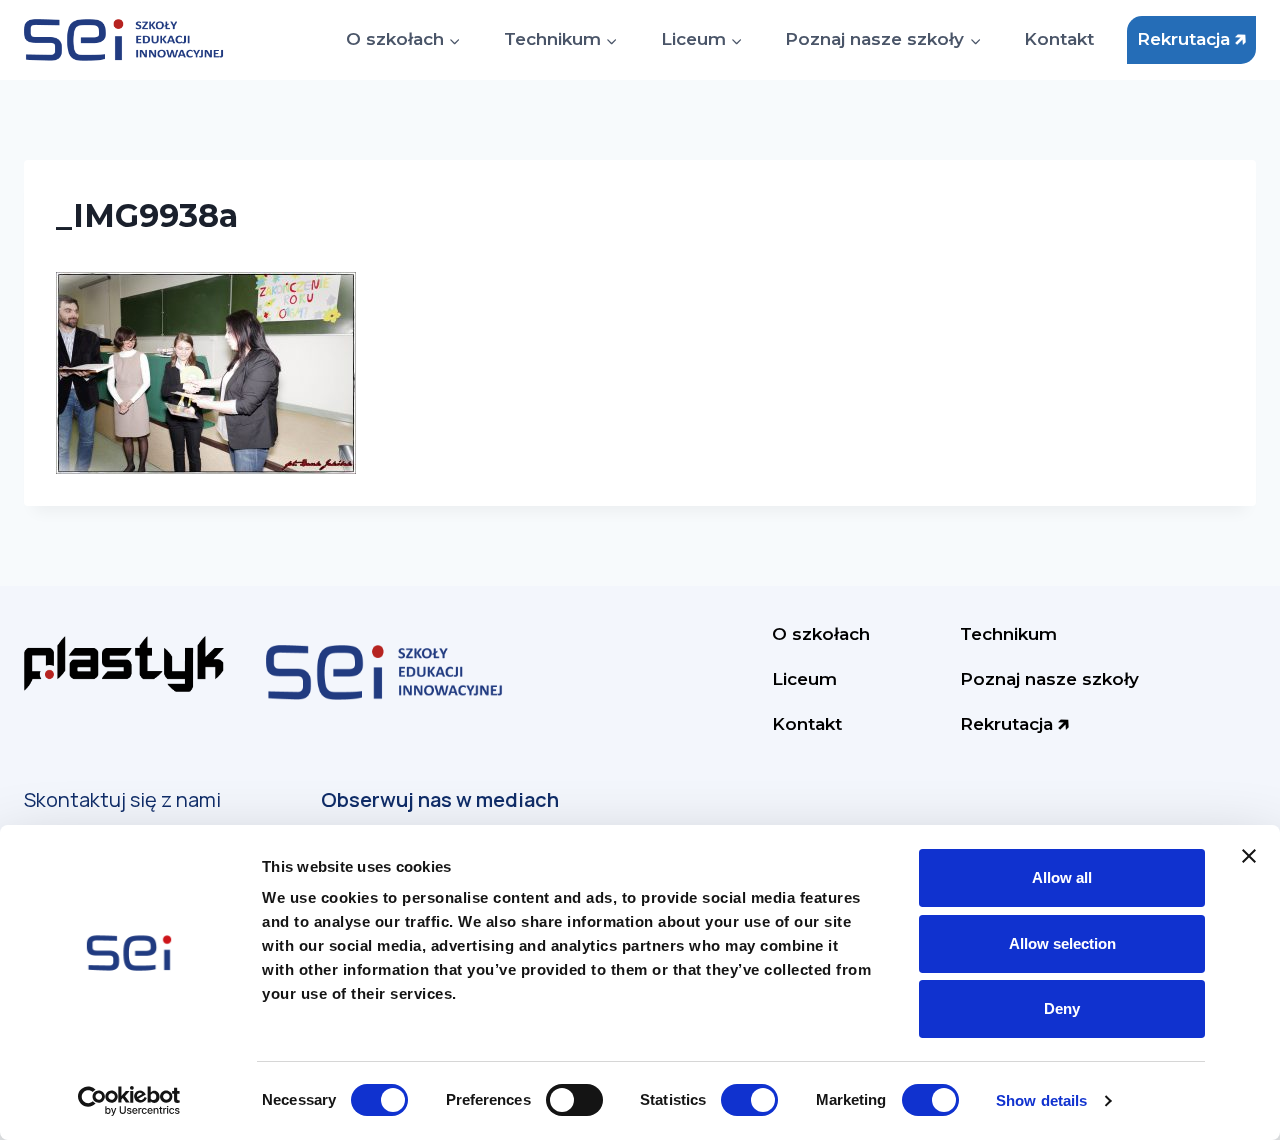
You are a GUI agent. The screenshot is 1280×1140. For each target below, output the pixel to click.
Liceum (804, 679)
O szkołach (821, 634)
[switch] (574, 1100)
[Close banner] (1249, 856)
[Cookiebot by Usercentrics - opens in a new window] (129, 1101)
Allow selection (1062, 943)
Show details (1041, 1100)
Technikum (1008, 634)
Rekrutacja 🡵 (1191, 39)
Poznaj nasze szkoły (1049, 679)
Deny (1062, 1008)
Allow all (1062, 877)
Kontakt (1059, 39)
